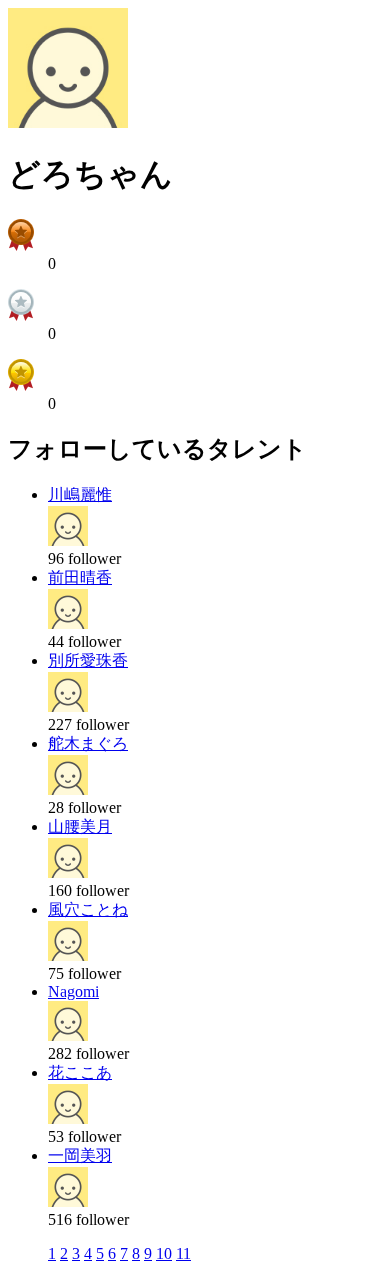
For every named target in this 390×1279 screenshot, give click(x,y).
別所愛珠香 (88, 660)
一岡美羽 (80, 1155)
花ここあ (80, 1072)
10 (164, 1253)
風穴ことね (88, 909)
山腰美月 (80, 826)
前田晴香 (80, 577)
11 (183, 1253)
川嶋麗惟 (80, 494)
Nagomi (73, 991)
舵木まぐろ (88, 743)
